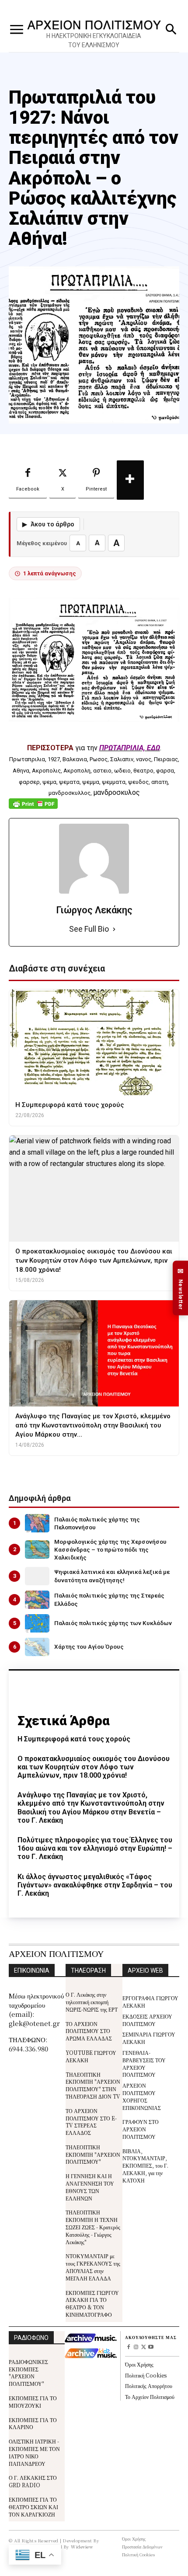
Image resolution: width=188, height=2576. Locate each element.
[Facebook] (129, 2348)
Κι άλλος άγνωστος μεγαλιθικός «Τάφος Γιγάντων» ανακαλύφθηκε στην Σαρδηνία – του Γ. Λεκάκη (95, 1885)
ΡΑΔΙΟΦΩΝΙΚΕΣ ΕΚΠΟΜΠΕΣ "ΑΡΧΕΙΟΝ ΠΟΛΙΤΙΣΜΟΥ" (28, 2372)
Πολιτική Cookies (146, 2375)
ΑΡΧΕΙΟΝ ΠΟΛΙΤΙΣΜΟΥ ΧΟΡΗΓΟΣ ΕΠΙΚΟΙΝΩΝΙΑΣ (142, 2096)
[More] (130, 480)
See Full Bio (89, 929)
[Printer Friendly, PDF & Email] (33, 808)
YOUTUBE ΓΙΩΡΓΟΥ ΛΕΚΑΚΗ (91, 2056)
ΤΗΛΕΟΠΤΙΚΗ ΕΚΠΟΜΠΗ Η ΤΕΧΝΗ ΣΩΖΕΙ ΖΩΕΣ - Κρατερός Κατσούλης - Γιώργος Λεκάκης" (93, 2227)
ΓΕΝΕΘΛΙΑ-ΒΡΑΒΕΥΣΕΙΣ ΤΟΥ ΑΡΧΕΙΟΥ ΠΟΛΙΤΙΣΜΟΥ (144, 2063)
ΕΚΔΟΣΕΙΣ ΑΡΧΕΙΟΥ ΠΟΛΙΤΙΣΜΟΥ (147, 2020)
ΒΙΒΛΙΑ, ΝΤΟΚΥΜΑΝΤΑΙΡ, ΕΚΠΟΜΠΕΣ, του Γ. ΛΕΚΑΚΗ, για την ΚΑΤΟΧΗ (145, 2165)
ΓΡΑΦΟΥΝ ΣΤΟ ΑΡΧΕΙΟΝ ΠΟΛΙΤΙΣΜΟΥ (141, 2129)
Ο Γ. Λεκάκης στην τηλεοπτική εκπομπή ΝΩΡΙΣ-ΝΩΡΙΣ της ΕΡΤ (92, 2002)
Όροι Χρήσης (139, 2364)
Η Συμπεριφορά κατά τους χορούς (74, 1739)
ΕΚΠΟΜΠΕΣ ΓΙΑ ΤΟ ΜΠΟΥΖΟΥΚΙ (33, 2402)
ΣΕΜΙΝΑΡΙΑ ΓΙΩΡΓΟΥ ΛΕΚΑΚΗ (149, 2038)
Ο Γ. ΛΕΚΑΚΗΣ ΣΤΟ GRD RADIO (33, 2481)
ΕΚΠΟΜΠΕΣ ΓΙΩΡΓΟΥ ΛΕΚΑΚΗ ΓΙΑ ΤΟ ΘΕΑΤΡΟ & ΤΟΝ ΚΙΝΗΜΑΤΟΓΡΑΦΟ (92, 2303)
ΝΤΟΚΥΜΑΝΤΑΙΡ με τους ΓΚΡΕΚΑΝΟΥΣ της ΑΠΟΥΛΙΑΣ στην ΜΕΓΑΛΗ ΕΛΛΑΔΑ (93, 2267)
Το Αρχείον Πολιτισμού (150, 2397)
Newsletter (181, 1288)
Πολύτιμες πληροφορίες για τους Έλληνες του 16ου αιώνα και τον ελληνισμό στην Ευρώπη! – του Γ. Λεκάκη (95, 1848)
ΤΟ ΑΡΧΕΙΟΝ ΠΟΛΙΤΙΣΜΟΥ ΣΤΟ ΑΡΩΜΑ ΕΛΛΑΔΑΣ (89, 2031)
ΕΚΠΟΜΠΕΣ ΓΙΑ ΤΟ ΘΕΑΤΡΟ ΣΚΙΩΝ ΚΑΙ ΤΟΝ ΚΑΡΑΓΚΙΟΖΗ (33, 2507)
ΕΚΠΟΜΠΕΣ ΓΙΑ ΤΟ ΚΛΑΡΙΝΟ (33, 2423)
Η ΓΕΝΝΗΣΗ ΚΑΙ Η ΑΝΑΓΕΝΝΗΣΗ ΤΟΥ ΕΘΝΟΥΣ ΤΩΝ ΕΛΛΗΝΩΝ (90, 2187)
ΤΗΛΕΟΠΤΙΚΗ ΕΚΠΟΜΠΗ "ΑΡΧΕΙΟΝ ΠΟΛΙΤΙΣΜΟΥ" (93, 2154)
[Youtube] (151, 2348)
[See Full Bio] (114, 929)
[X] (144, 2348)
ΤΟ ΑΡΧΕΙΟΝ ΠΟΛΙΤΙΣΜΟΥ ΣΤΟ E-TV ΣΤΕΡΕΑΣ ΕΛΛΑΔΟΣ (91, 2122)
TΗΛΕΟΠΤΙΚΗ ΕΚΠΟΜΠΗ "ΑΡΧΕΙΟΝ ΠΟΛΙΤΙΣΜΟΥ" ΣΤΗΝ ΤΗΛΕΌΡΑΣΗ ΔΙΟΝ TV (93, 2085)
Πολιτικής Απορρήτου (149, 2386)
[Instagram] (136, 2348)
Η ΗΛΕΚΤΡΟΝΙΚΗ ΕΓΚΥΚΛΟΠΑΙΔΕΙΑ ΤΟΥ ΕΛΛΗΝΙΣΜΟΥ (94, 40)
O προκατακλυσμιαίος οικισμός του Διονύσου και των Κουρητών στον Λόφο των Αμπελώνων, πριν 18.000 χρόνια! (94, 1767)
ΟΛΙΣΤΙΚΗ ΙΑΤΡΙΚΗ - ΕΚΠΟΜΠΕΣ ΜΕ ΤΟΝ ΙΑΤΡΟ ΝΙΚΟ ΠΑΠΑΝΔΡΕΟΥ (34, 2452)
